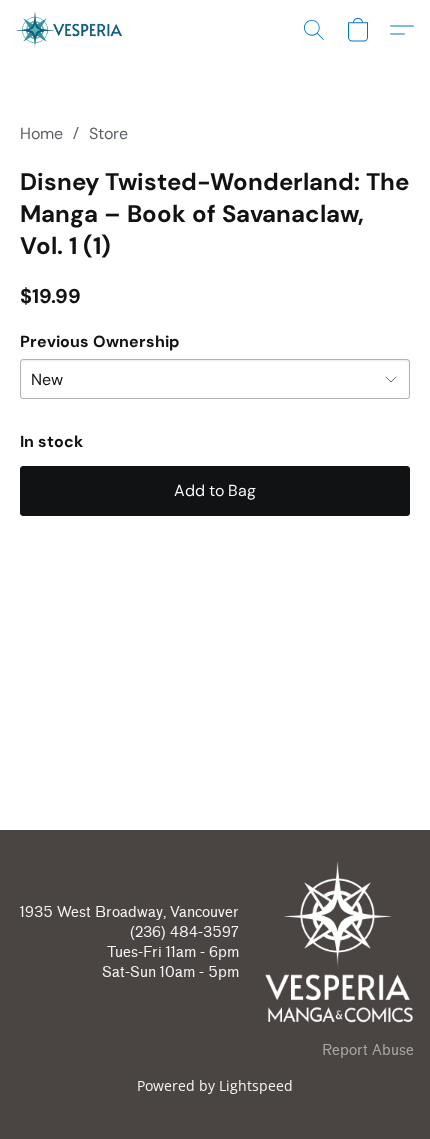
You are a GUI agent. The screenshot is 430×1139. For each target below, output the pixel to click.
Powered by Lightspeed (215, 1085)
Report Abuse (368, 1050)
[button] (72, 30)
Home (41, 133)
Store (108, 133)
